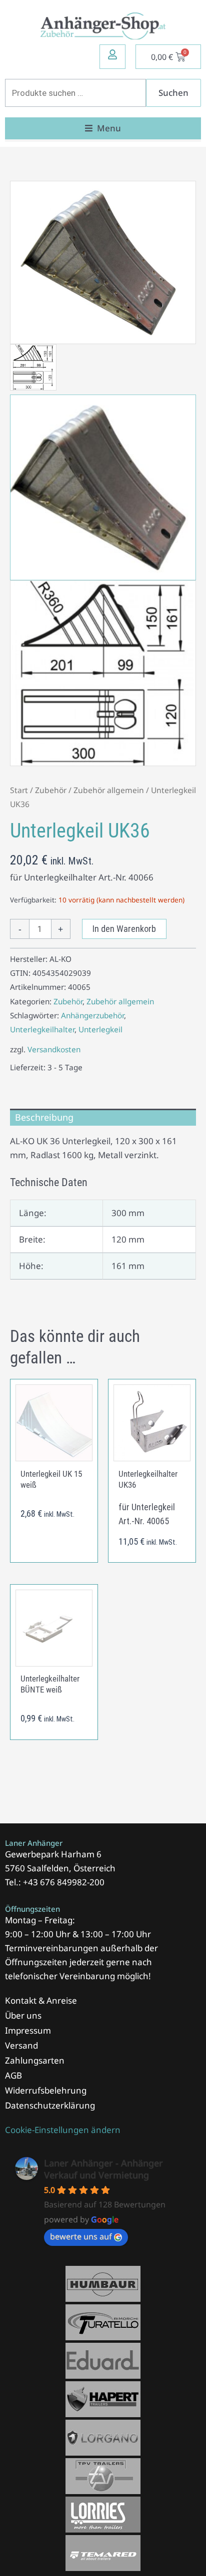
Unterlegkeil (100, 1029)
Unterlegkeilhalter (42, 1029)
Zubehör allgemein (109, 790)
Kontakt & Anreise (41, 2000)
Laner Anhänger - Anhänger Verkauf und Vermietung (103, 2169)
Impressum (28, 2030)
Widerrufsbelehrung (46, 2090)
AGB (13, 2075)
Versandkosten (54, 1049)
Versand (21, 2045)
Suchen (173, 93)
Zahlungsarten (35, 2060)
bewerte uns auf (81, 2236)
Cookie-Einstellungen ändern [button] (63, 2130)
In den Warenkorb (124, 929)
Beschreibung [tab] (44, 1117)
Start (19, 790)
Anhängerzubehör (92, 1015)
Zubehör (51, 790)
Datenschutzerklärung (50, 2105)
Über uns (23, 2015)
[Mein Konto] (112, 54)
